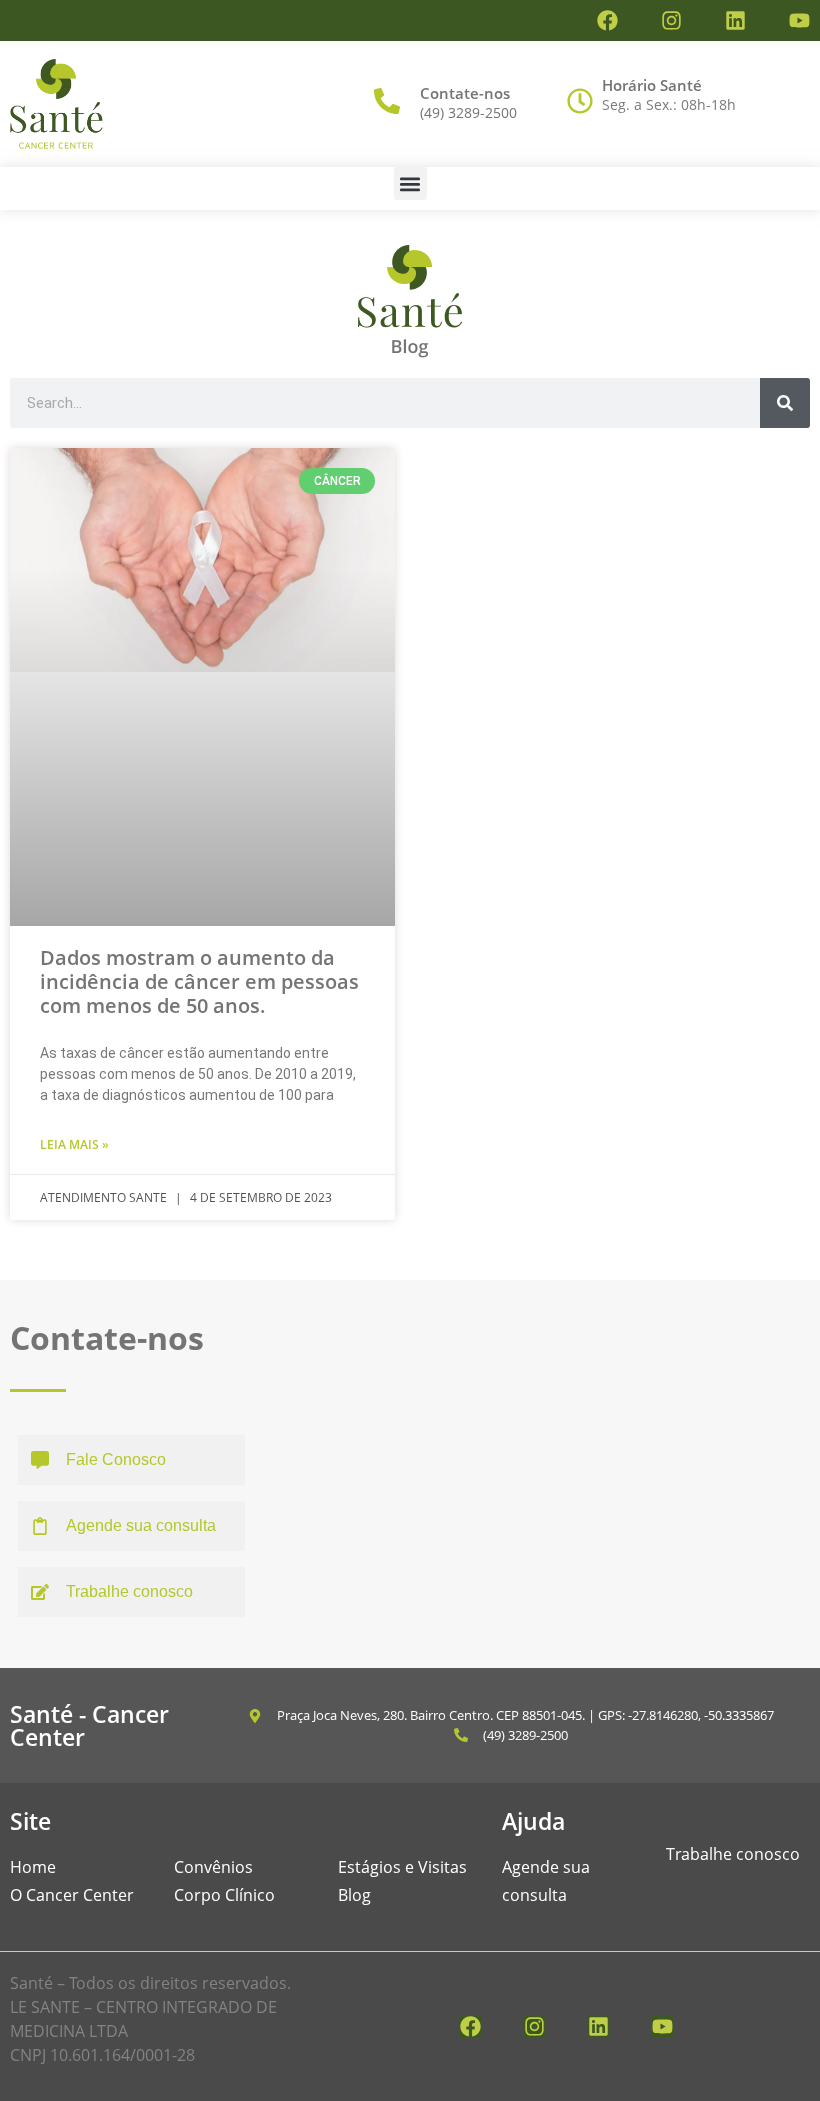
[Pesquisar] (785, 403)
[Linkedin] (735, 20)
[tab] (131, 1460)
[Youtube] (799, 20)
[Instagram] (671, 20)
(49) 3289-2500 (468, 112)
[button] (410, 183)
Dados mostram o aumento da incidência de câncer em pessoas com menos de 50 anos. (199, 981)
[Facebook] (607, 20)
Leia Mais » (74, 1144)
